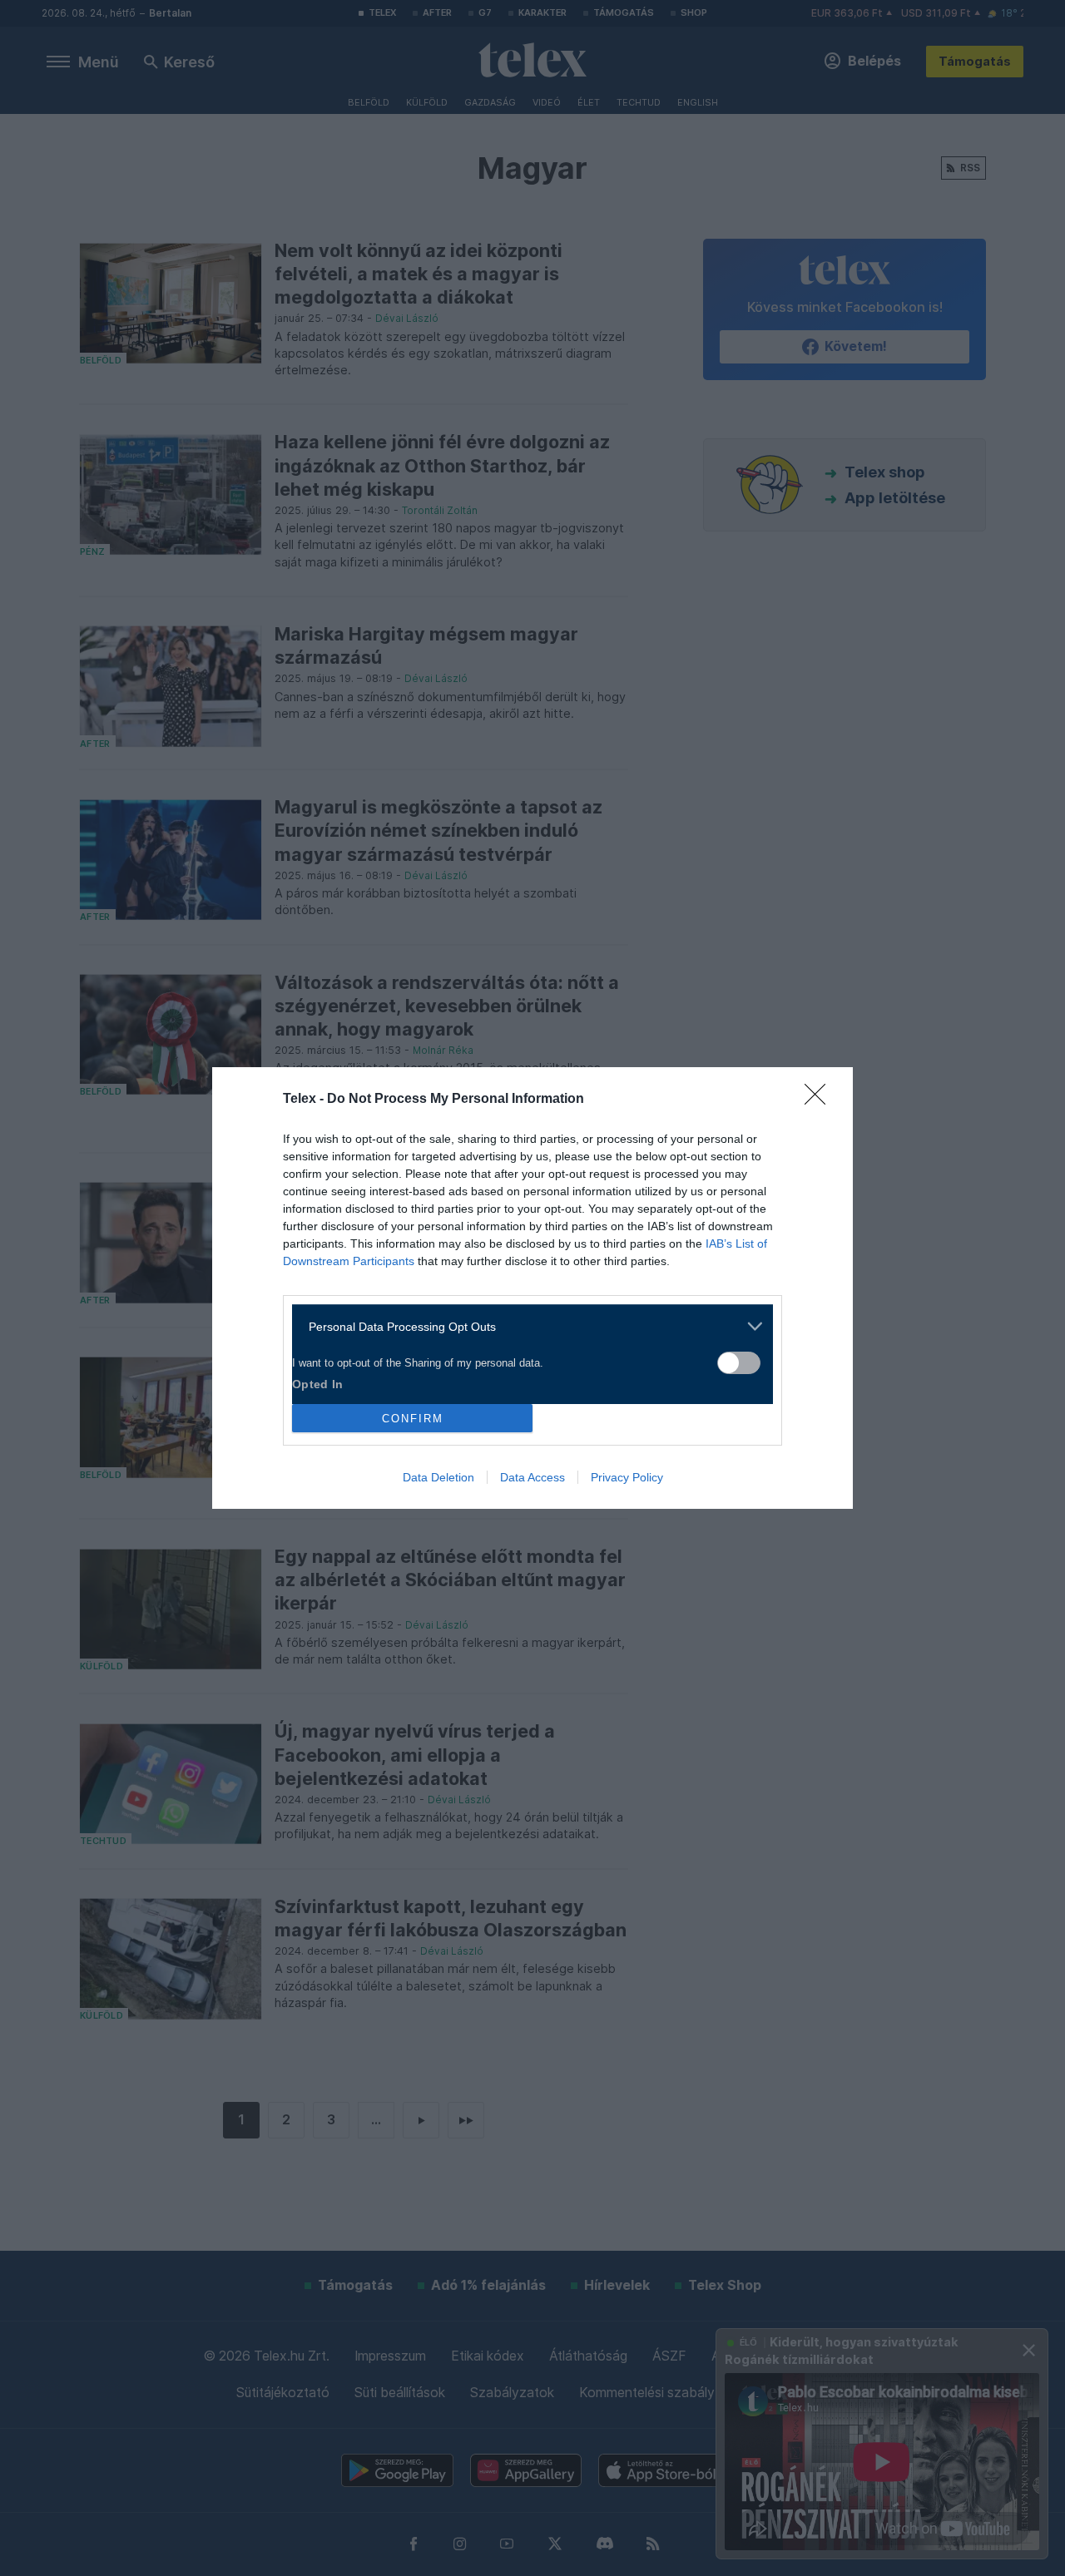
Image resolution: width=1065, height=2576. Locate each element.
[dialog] (532, 1288)
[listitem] (526, 1326)
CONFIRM (413, 1419)
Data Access (532, 1477)
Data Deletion (438, 1477)
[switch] (739, 1363)
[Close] (820, 1100)
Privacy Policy (627, 1477)
